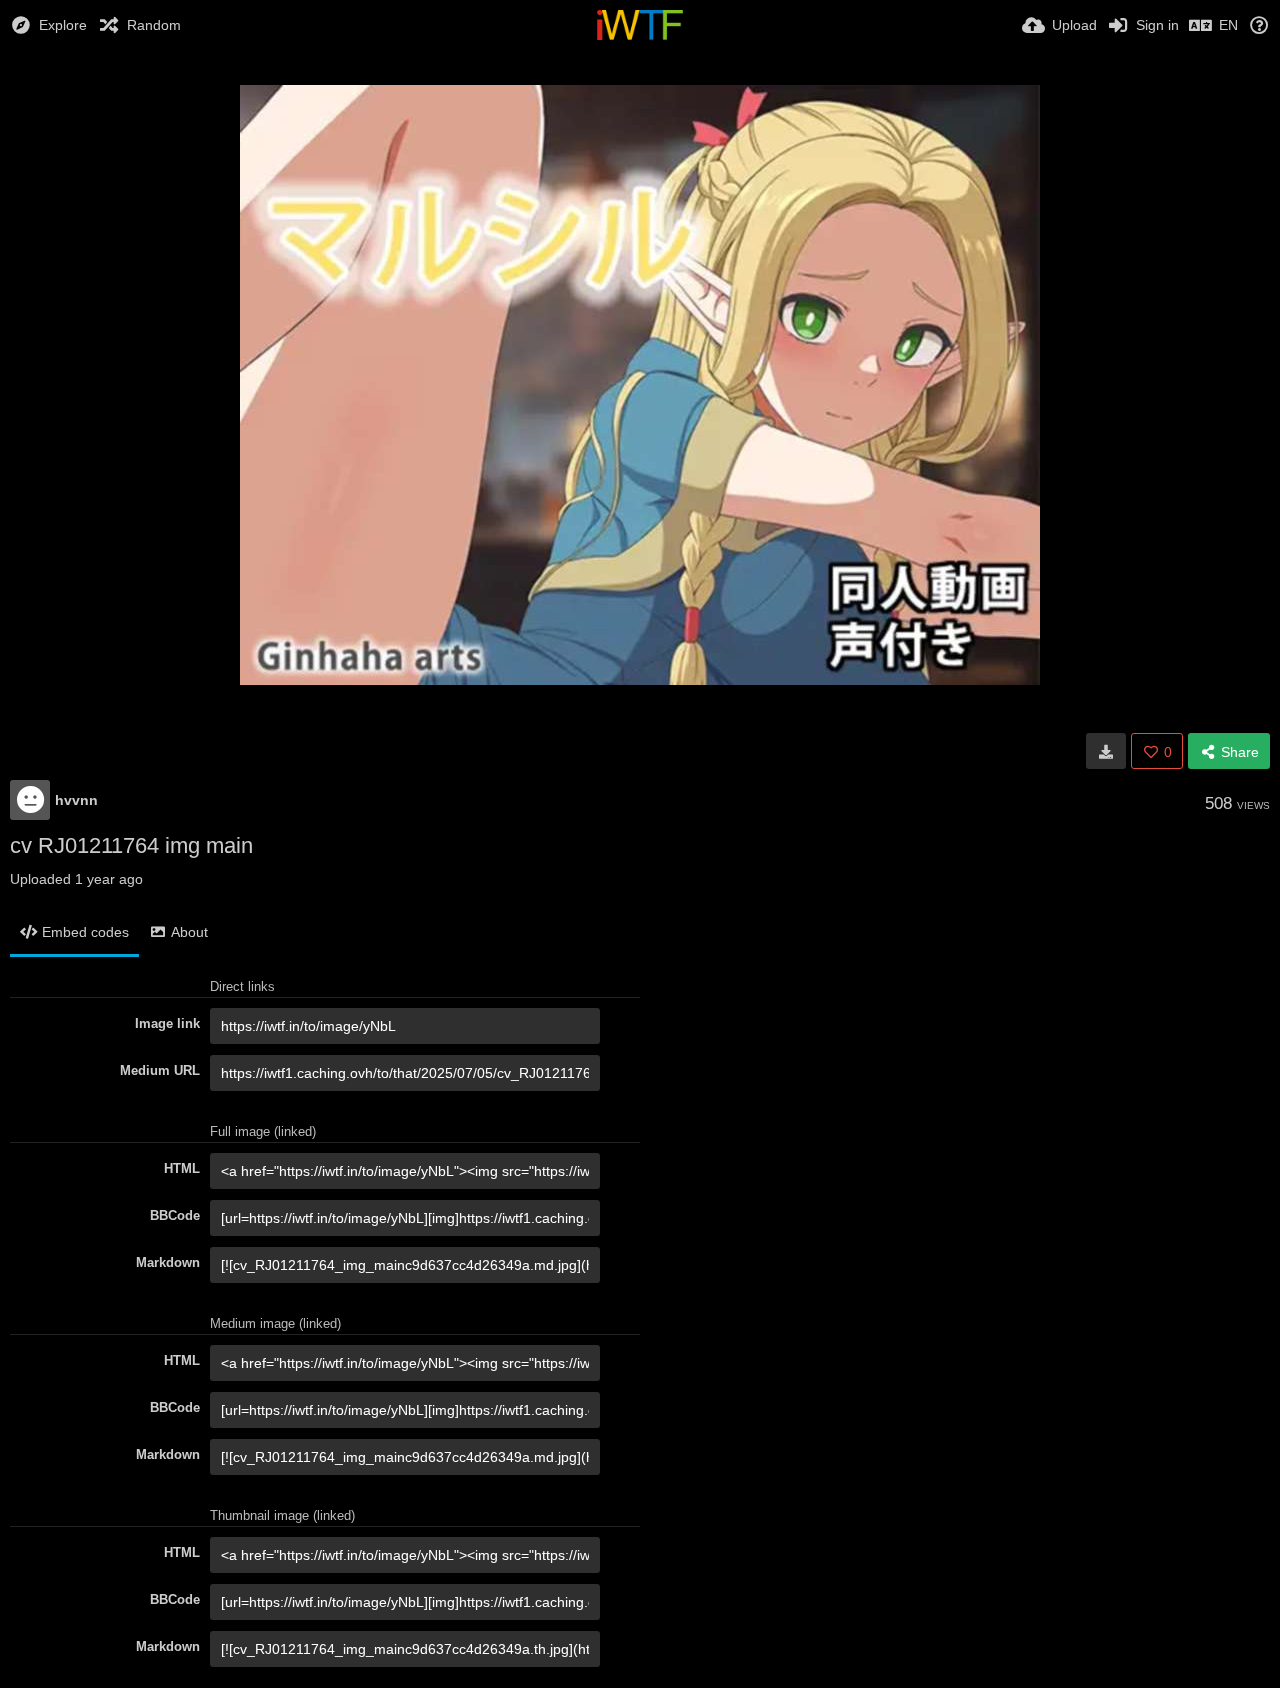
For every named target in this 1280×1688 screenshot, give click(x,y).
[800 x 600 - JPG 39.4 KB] (1106, 751)
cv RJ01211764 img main (131, 845)
